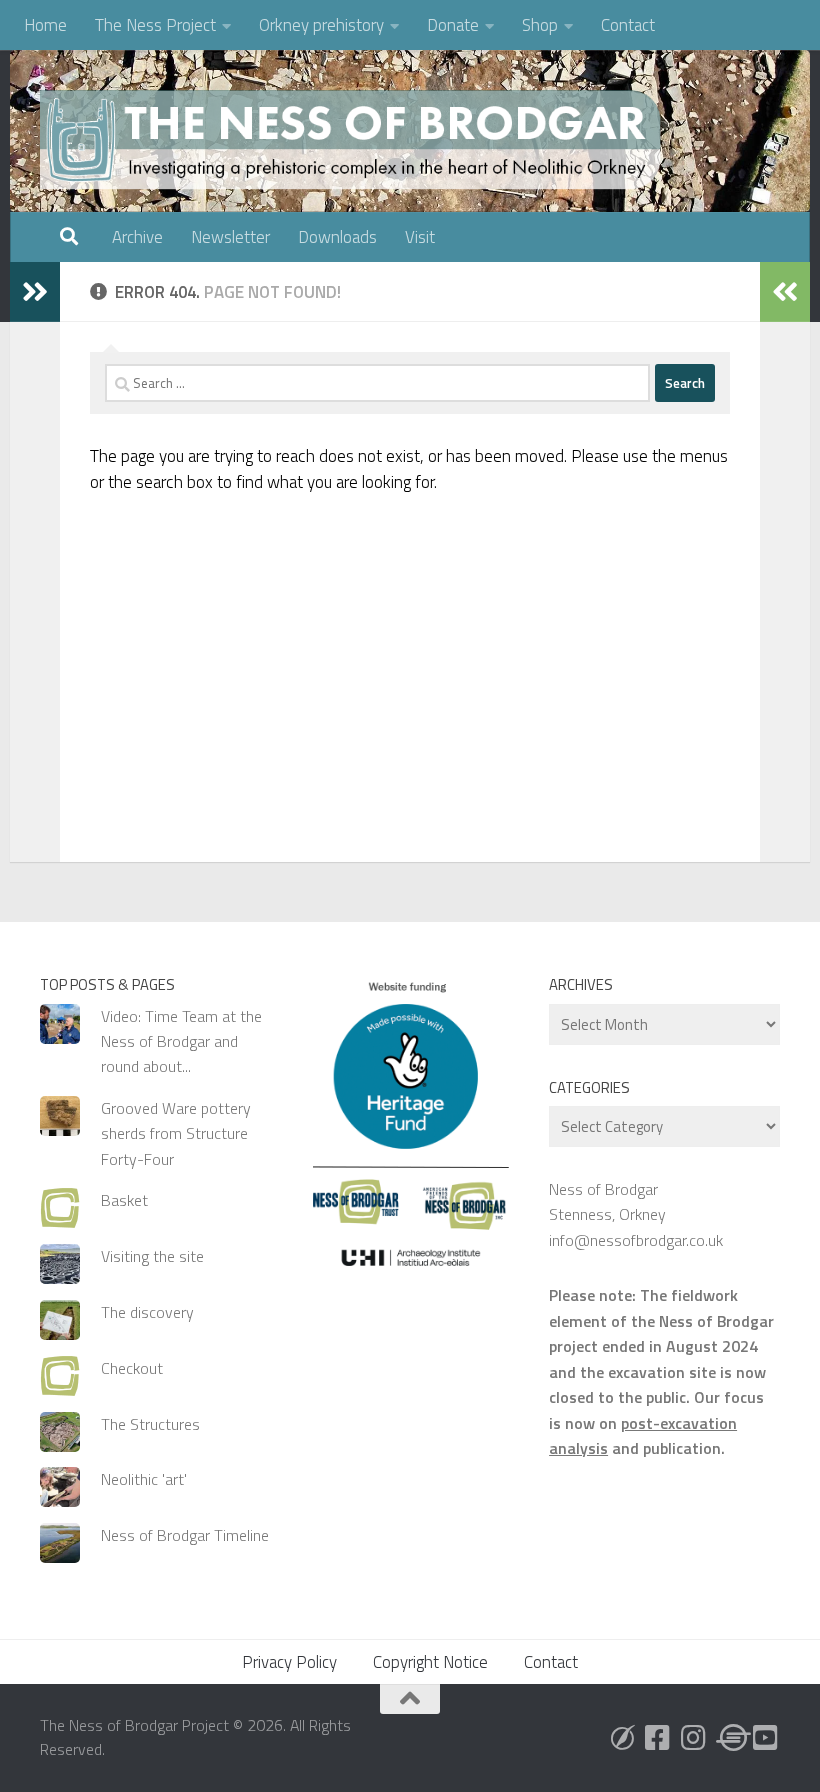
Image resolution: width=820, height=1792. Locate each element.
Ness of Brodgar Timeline (185, 1535)
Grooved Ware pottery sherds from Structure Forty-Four (176, 1133)
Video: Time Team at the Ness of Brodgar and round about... (181, 1041)
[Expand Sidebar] (35, 292)
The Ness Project (155, 25)
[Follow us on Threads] (730, 1738)
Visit (420, 237)
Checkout (132, 1368)
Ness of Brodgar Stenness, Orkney (607, 1201)
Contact (628, 25)
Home (45, 25)
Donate (453, 25)
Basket (124, 1200)
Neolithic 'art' (144, 1479)
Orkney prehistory (321, 25)
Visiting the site (152, 1256)
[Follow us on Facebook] (658, 1738)
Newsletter (230, 237)
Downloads (337, 237)
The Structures (150, 1424)
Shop (540, 25)
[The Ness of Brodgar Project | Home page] (355, 140)
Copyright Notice (430, 1662)
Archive (137, 237)
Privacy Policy (289, 1662)
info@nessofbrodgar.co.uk (636, 1240)
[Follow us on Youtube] (766, 1738)
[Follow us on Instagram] (694, 1738)
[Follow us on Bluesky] (622, 1738)
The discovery (147, 1312)
